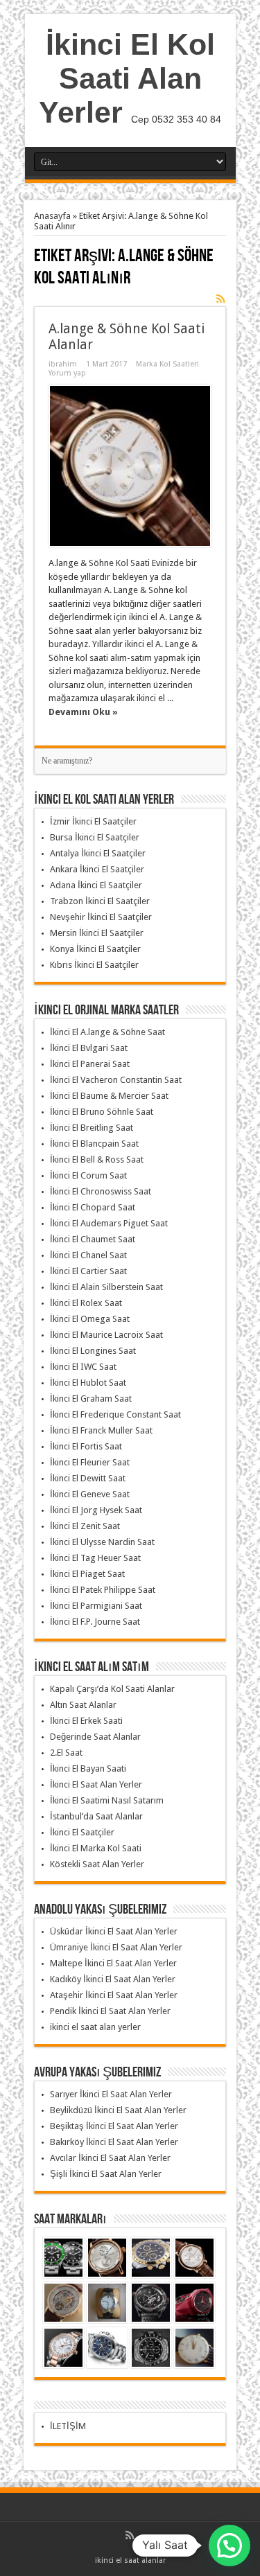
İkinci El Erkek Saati (86, 1721)
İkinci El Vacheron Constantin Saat (116, 1080)
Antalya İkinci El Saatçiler (98, 853)
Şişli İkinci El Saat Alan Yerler (106, 2174)
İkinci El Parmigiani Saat (96, 1606)
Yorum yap (67, 373)
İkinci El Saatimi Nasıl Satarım (107, 1800)
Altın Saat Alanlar (83, 1705)
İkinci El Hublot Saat (88, 1383)
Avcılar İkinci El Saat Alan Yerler (110, 2158)
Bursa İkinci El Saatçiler (95, 837)
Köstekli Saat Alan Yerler (97, 1864)
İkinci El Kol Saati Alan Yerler (127, 78)
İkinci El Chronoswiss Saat (101, 1191)
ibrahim (63, 364)
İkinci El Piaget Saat (87, 1574)
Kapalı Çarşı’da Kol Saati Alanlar (112, 1689)
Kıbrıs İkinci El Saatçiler (94, 965)
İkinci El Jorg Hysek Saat (96, 1510)
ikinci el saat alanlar (130, 2560)
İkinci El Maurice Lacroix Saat (106, 1335)
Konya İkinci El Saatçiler (95, 949)
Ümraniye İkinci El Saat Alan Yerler (116, 1947)
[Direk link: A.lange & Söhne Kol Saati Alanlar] (130, 466)
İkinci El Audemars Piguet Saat (109, 1223)
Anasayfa (52, 216)
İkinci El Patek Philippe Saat (103, 1590)
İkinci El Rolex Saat (86, 1303)
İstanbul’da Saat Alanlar (96, 1816)
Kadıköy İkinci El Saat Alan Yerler (113, 1979)
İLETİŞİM (68, 2426)
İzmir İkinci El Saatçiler (93, 821)
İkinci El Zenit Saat (85, 1526)
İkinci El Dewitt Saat (88, 1478)
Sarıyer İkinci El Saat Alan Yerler (111, 2094)
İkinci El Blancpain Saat (94, 1144)
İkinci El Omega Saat (90, 1319)
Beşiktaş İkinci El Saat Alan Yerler (114, 2126)
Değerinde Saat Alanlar (95, 1737)
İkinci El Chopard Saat (93, 1207)
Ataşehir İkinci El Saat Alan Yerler (114, 1995)
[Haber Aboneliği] (220, 299)
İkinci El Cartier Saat (88, 1271)
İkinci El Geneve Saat (90, 1494)
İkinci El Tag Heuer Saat (95, 1558)
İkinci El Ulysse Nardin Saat (102, 1542)
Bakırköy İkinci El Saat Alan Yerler (114, 2142)
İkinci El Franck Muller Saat (101, 1430)
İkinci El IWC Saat (83, 1367)
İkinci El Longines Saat (93, 1351)
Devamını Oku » (83, 712)
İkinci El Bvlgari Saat (89, 1048)
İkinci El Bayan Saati (88, 1768)
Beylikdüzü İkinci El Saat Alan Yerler (118, 2110)
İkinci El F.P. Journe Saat (95, 1622)
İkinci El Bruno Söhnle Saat (102, 1112)
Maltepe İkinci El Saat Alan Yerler (113, 1963)
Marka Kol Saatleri (167, 364)
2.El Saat (66, 1753)
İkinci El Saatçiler (82, 1832)
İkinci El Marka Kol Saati (96, 1848)
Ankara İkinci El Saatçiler (97, 869)
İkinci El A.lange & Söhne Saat (107, 1032)
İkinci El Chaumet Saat (93, 1239)
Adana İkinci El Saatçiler (96, 885)
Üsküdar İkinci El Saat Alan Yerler (114, 1931)
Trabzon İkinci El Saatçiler (100, 901)
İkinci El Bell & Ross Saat (97, 1159)
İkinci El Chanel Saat (88, 1255)
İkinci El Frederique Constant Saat (115, 1414)
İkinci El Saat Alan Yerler (96, 1784)
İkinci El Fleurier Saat (90, 1462)
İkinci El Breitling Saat (92, 1128)
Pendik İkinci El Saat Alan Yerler (110, 2011)
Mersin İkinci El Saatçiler (97, 933)
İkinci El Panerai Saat (90, 1064)
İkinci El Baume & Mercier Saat (109, 1096)
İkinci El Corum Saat (88, 1175)
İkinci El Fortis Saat (86, 1446)
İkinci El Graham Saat (91, 1399)
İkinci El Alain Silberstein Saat (106, 1287)
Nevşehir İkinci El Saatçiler (101, 917)
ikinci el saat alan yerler (95, 2027)
